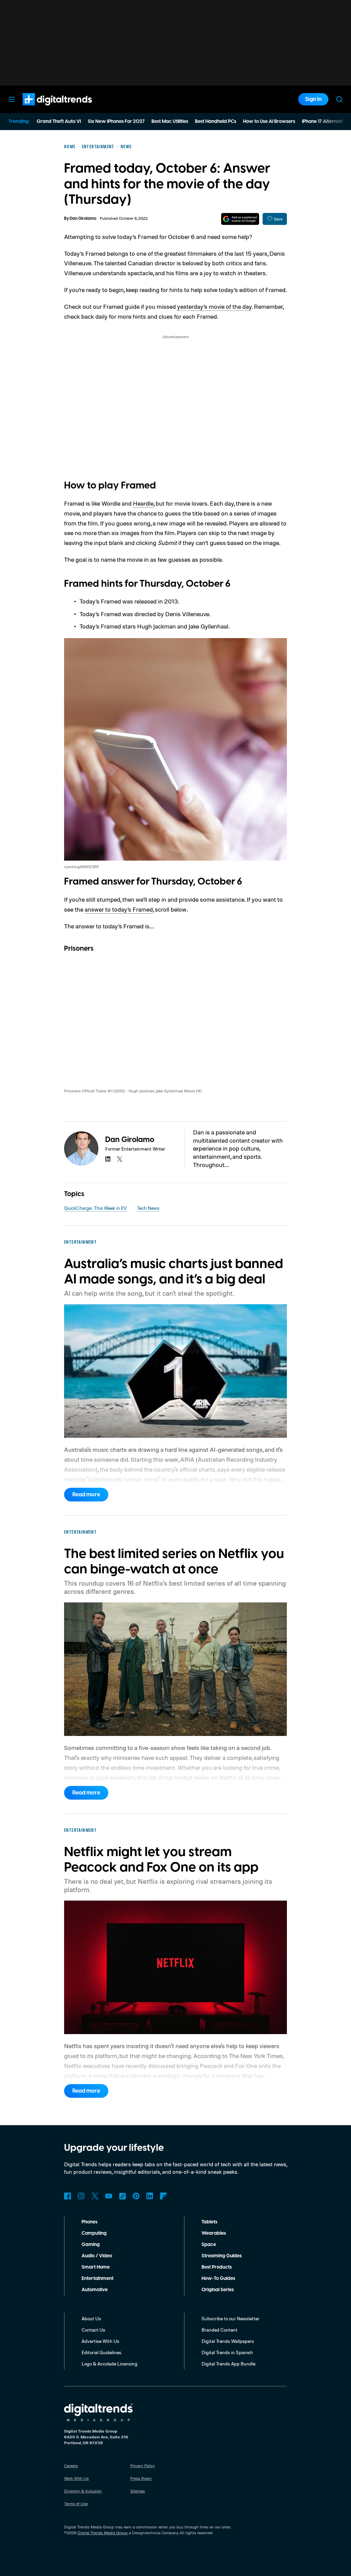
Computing (94, 2233)
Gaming (91, 2245)
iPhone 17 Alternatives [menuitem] (326, 122)
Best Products (217, 2267)
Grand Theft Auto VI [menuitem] (59, 122)
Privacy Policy (143, 2466)
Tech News (148, 1208)
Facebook (68, 2196)
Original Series (218, 2290)
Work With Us (76, 2478)
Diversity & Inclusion (83, 2491)
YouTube (109, 2196)
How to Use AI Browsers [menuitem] (269, 122)
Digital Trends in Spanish (227, 2352)
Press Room (141, 2478)
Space (209, 2245)
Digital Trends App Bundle (228, 2364)
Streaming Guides (222, 2256)
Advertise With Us (100, 2341)
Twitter (95, 2196)
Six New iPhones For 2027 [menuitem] (116, 122)
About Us (91, 2318)
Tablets (209, 2222)
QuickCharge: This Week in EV (95, 1208)
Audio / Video (97, 2256)
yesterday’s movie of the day (214, 306)
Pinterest (136, 2196)
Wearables (214, 2233)
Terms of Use (76, 2504)
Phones (89, 2222)
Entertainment (98, 2279)
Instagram (81, 2196)
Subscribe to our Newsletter (231, 2318)
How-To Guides (218, 2279)
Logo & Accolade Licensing (110, 2364)
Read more (86, 1495)
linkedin (108, 1159)
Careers (71, 2466)
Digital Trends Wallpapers (228, 2341)
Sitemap (138, 2491)
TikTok (122, 2196)
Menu (12, 99)
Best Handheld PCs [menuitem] (216, 122)
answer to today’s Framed (119, 909)
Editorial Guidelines (101, 2352)
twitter (120, 1159)
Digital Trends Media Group (102, 2533)
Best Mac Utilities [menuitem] (170, 122)
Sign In (313, 99)
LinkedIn (150, 2196)
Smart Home (96, 2267)
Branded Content (220, 2330)
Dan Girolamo (83, 219)
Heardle (143, 503)
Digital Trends (45, 109)
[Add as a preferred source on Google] (240, 219)
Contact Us (93, 2330)
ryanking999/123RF (82, 867)
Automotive (95, 2290)
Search (339, 99)
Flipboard (164, 2196)
